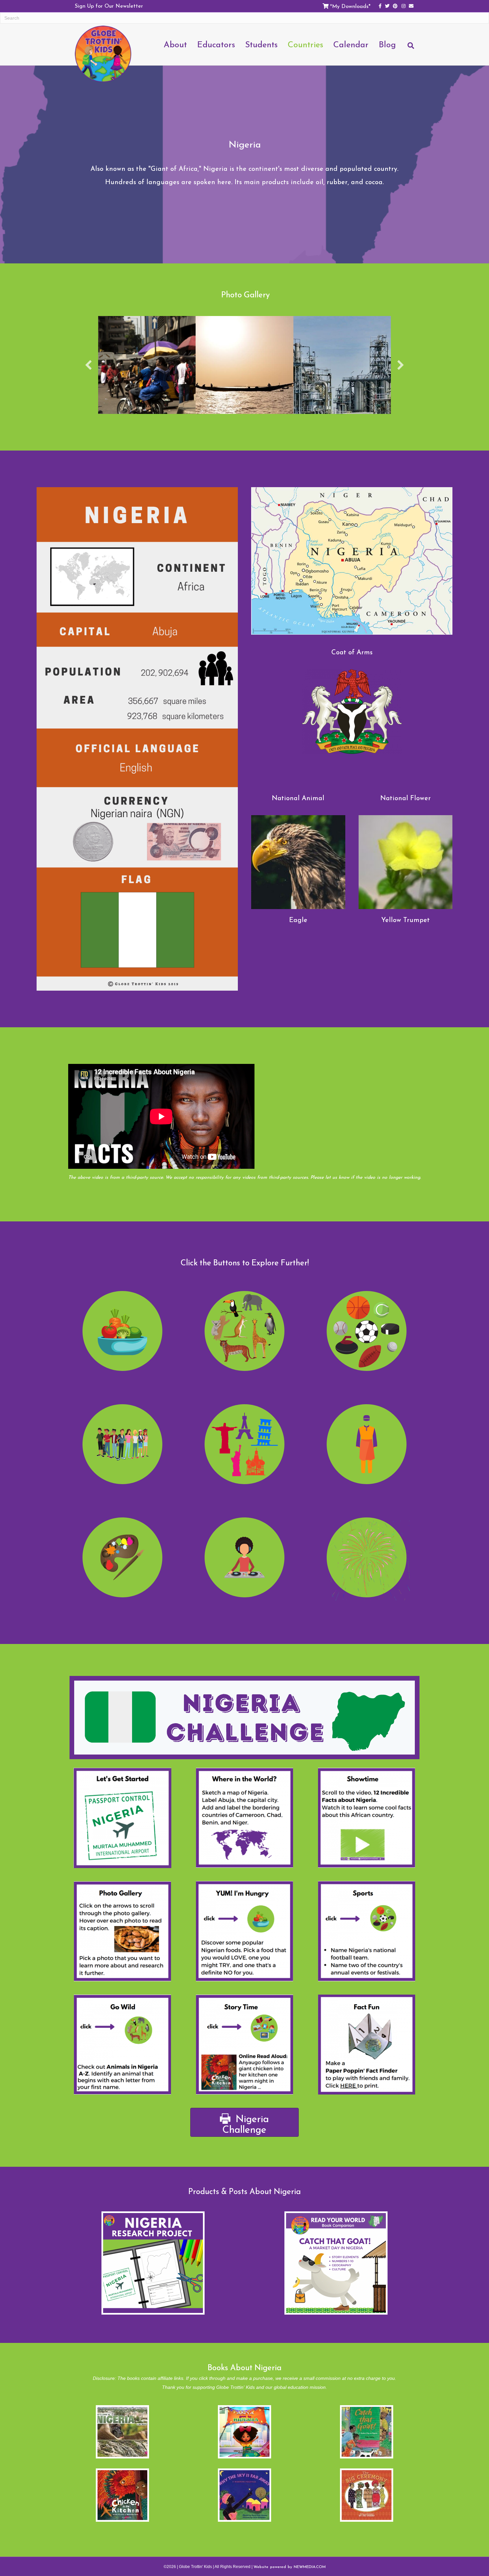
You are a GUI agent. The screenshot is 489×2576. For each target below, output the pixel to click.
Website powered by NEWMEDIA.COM (290, 2567)
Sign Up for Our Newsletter (109, 6)
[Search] (407, 49)
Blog (387, 44)
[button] (88, 365)
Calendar (351, 44)
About (175, 44)
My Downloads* (351, 6)
